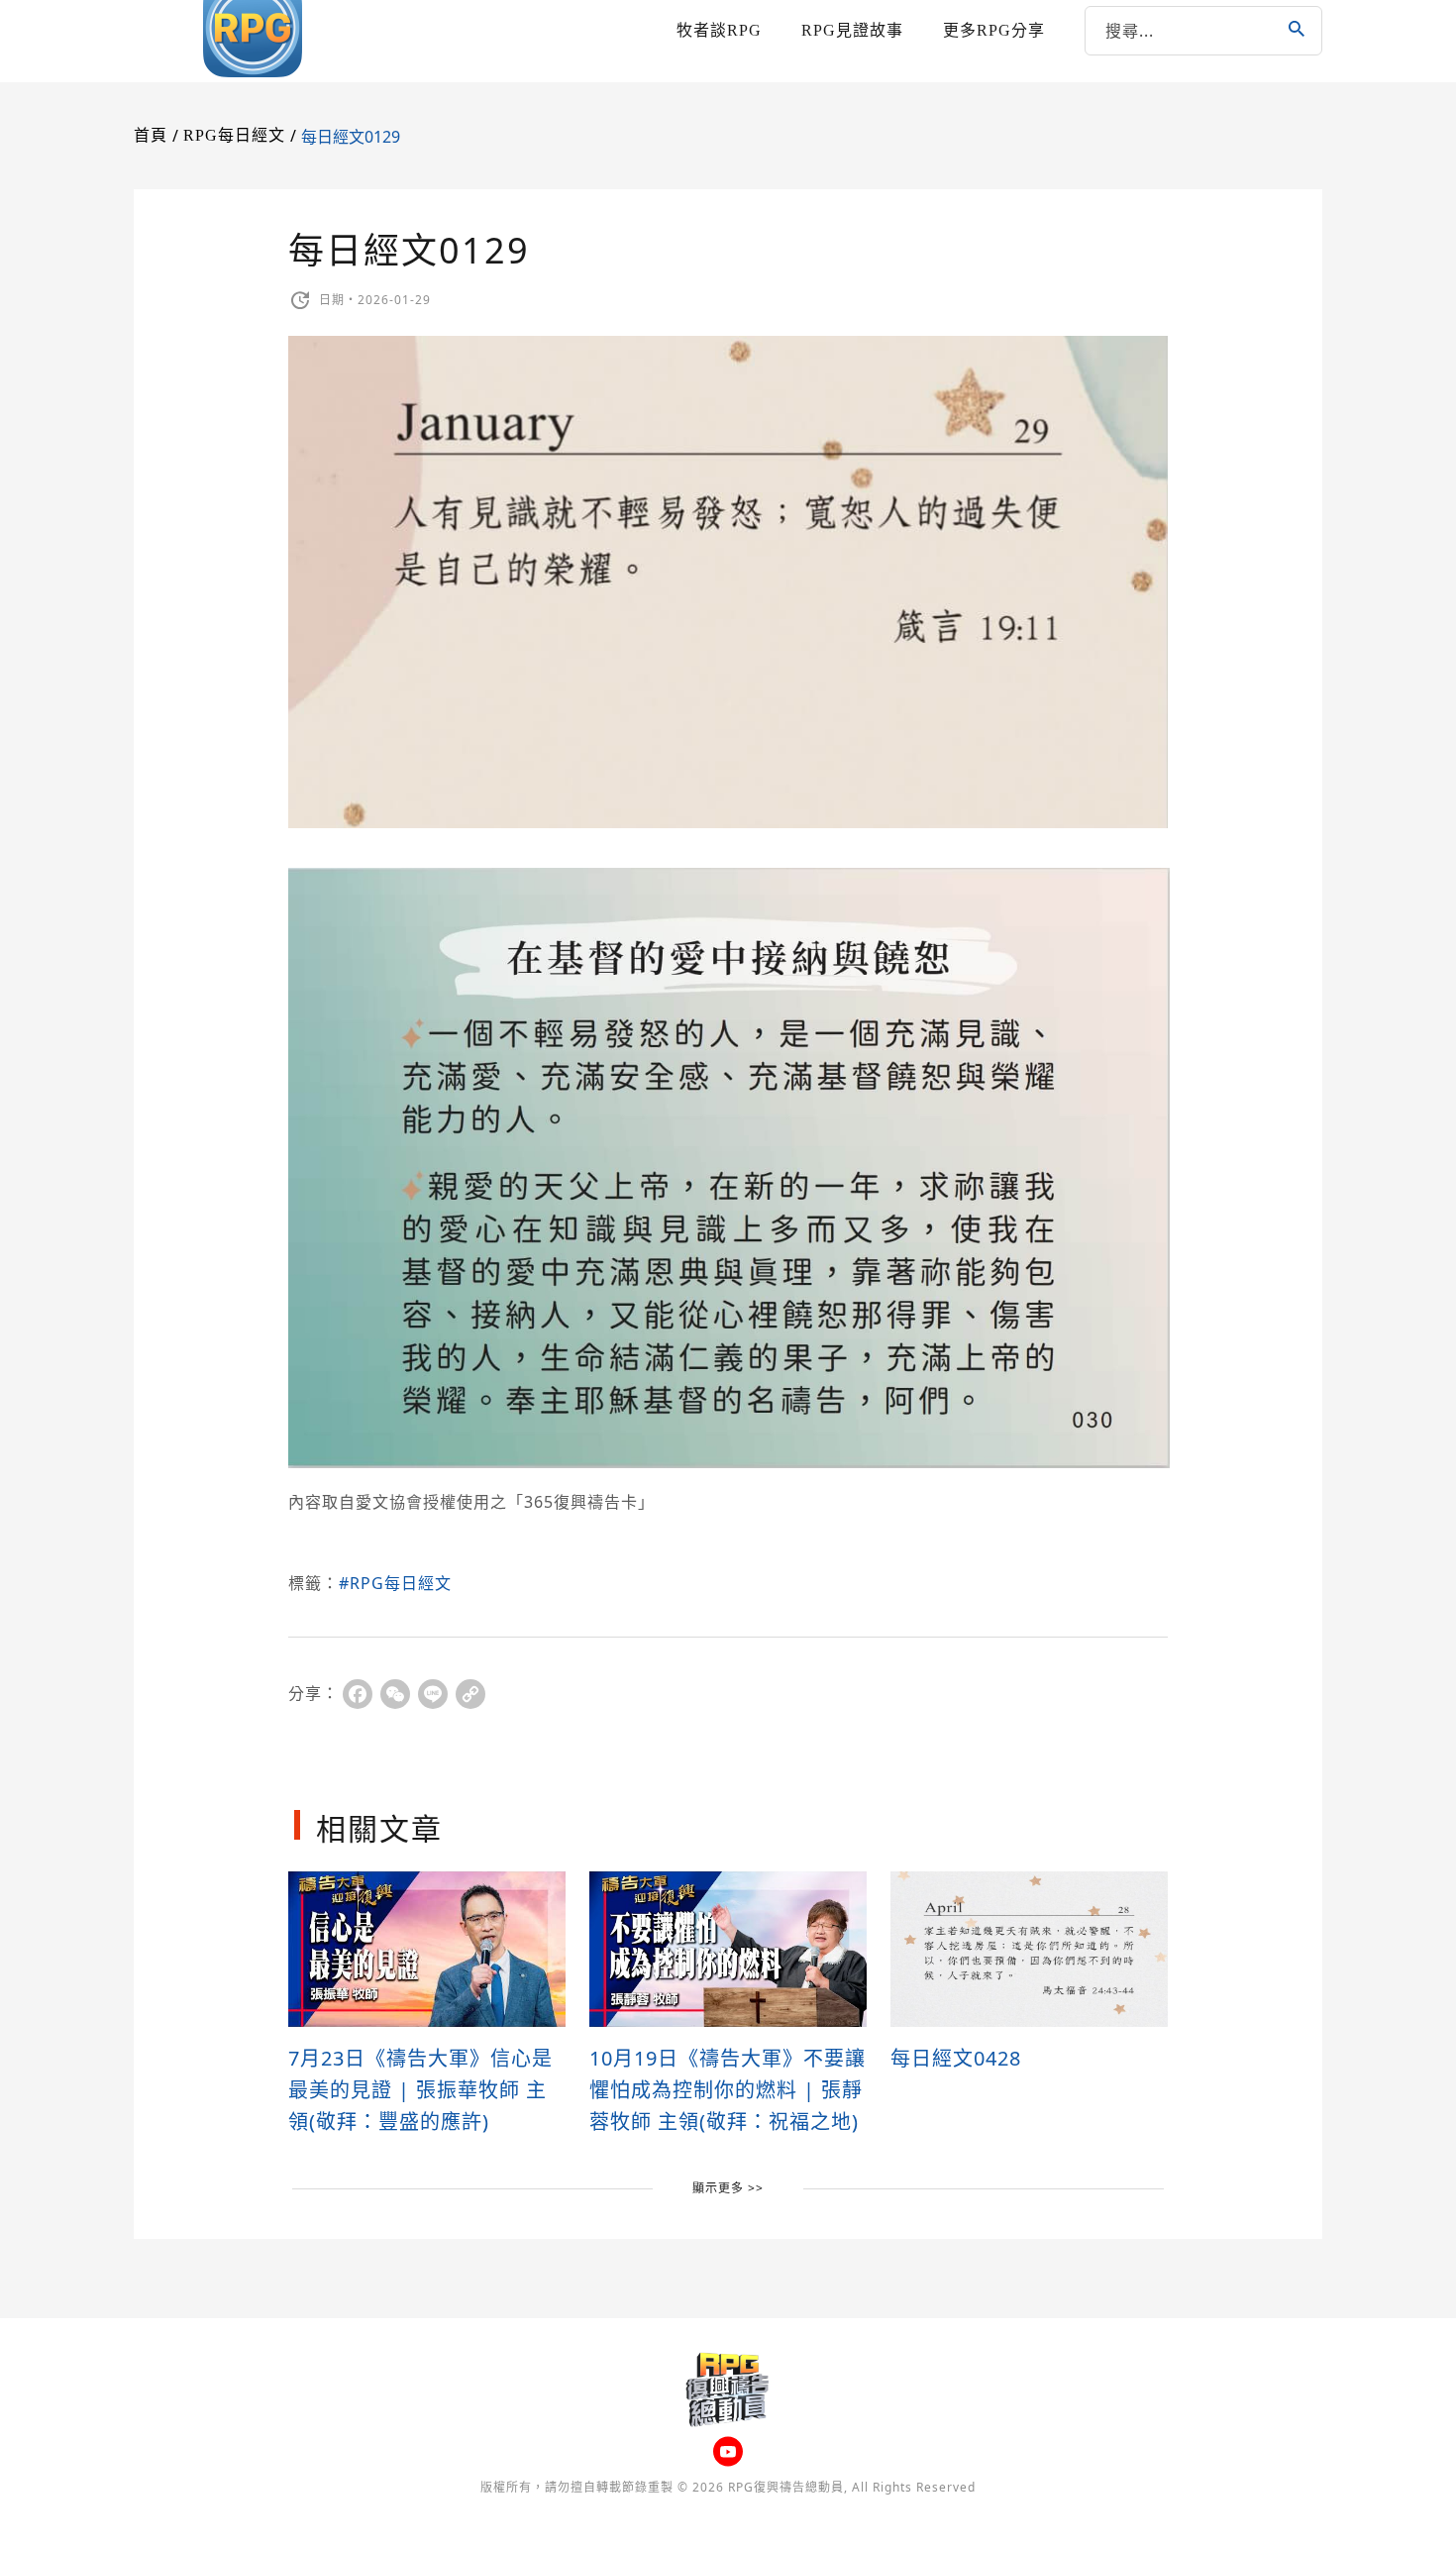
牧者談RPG (719, 30)
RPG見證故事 (852, 30)
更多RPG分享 (994, 30)
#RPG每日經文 (395, 1583)
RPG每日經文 (234, 135)
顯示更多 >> (728, 2188)
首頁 (151, 135)
